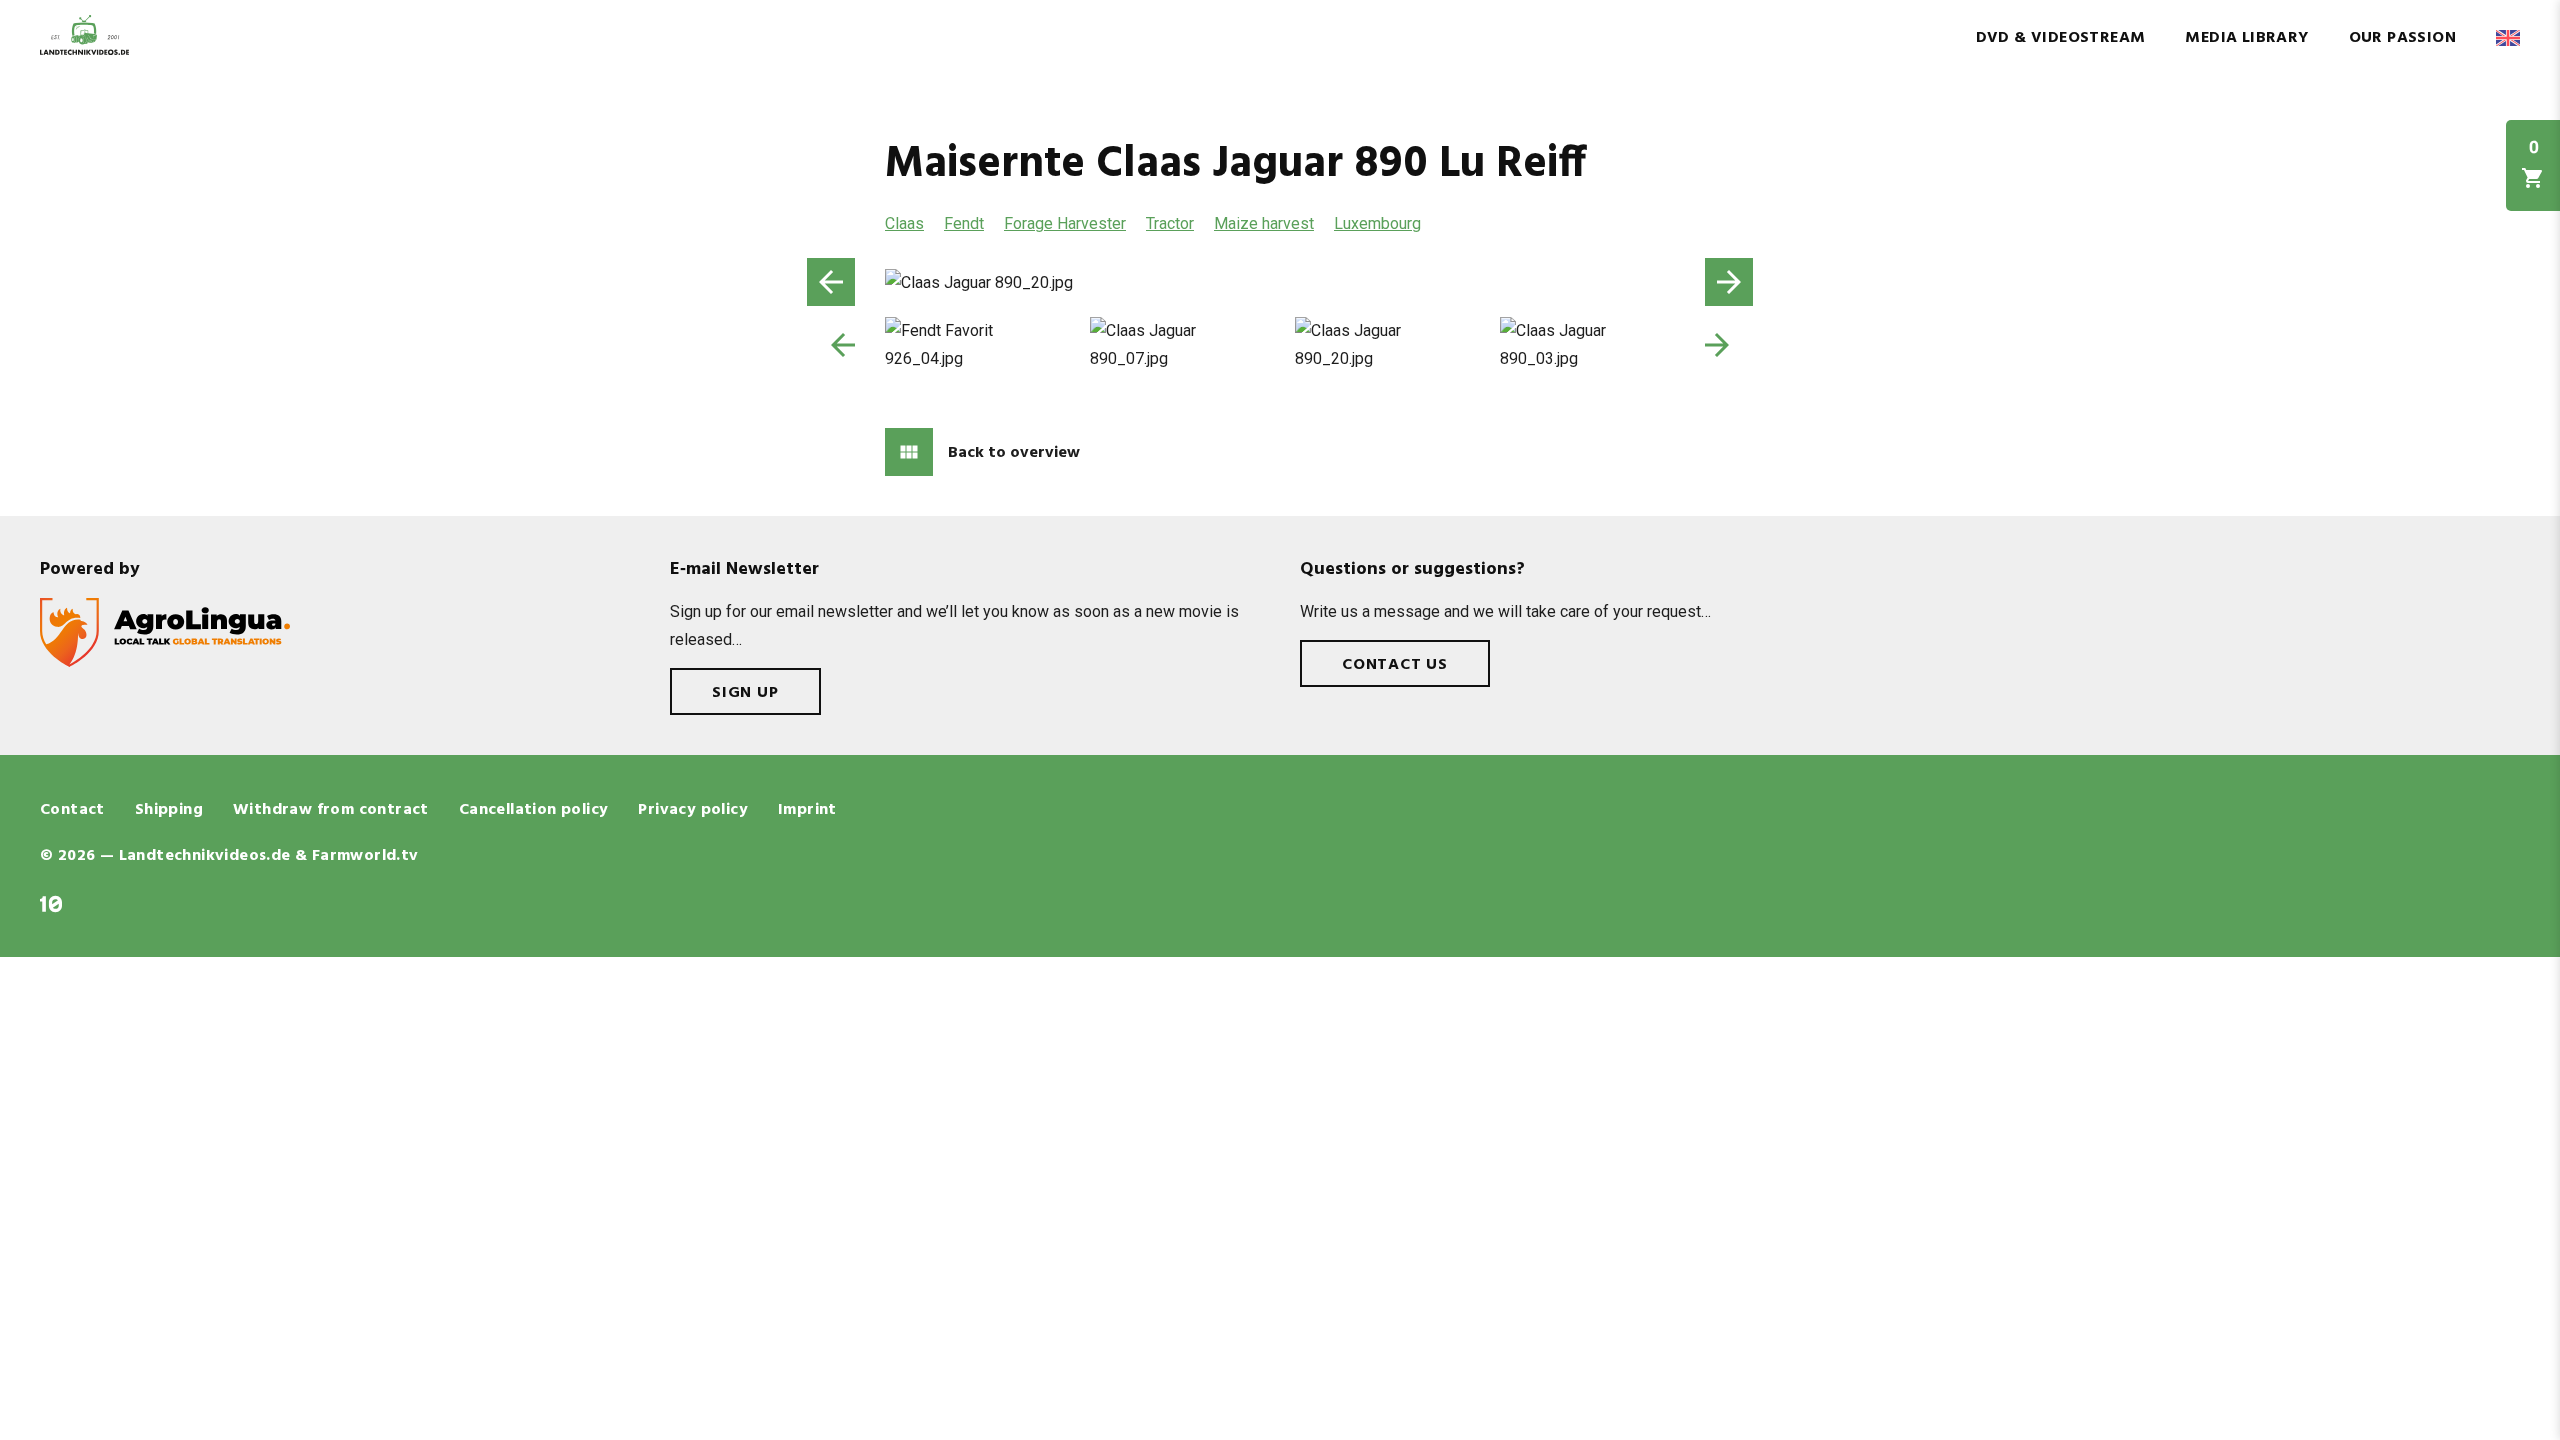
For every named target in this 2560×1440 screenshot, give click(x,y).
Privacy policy (693, 810)
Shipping (169, 810)
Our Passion (2402, 38)
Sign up (745, 693)
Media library (2246, 38)
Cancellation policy (534, 810)
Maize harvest (1264, 223)
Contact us (1395, 665)
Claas (904, 223)
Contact (72, 810)
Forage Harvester (1065, 223)
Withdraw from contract (331, 810)
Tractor (1170, 223)
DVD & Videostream (2061, 38)
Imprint (807, 810)
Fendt (964, 223)
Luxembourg (1377, 223)
